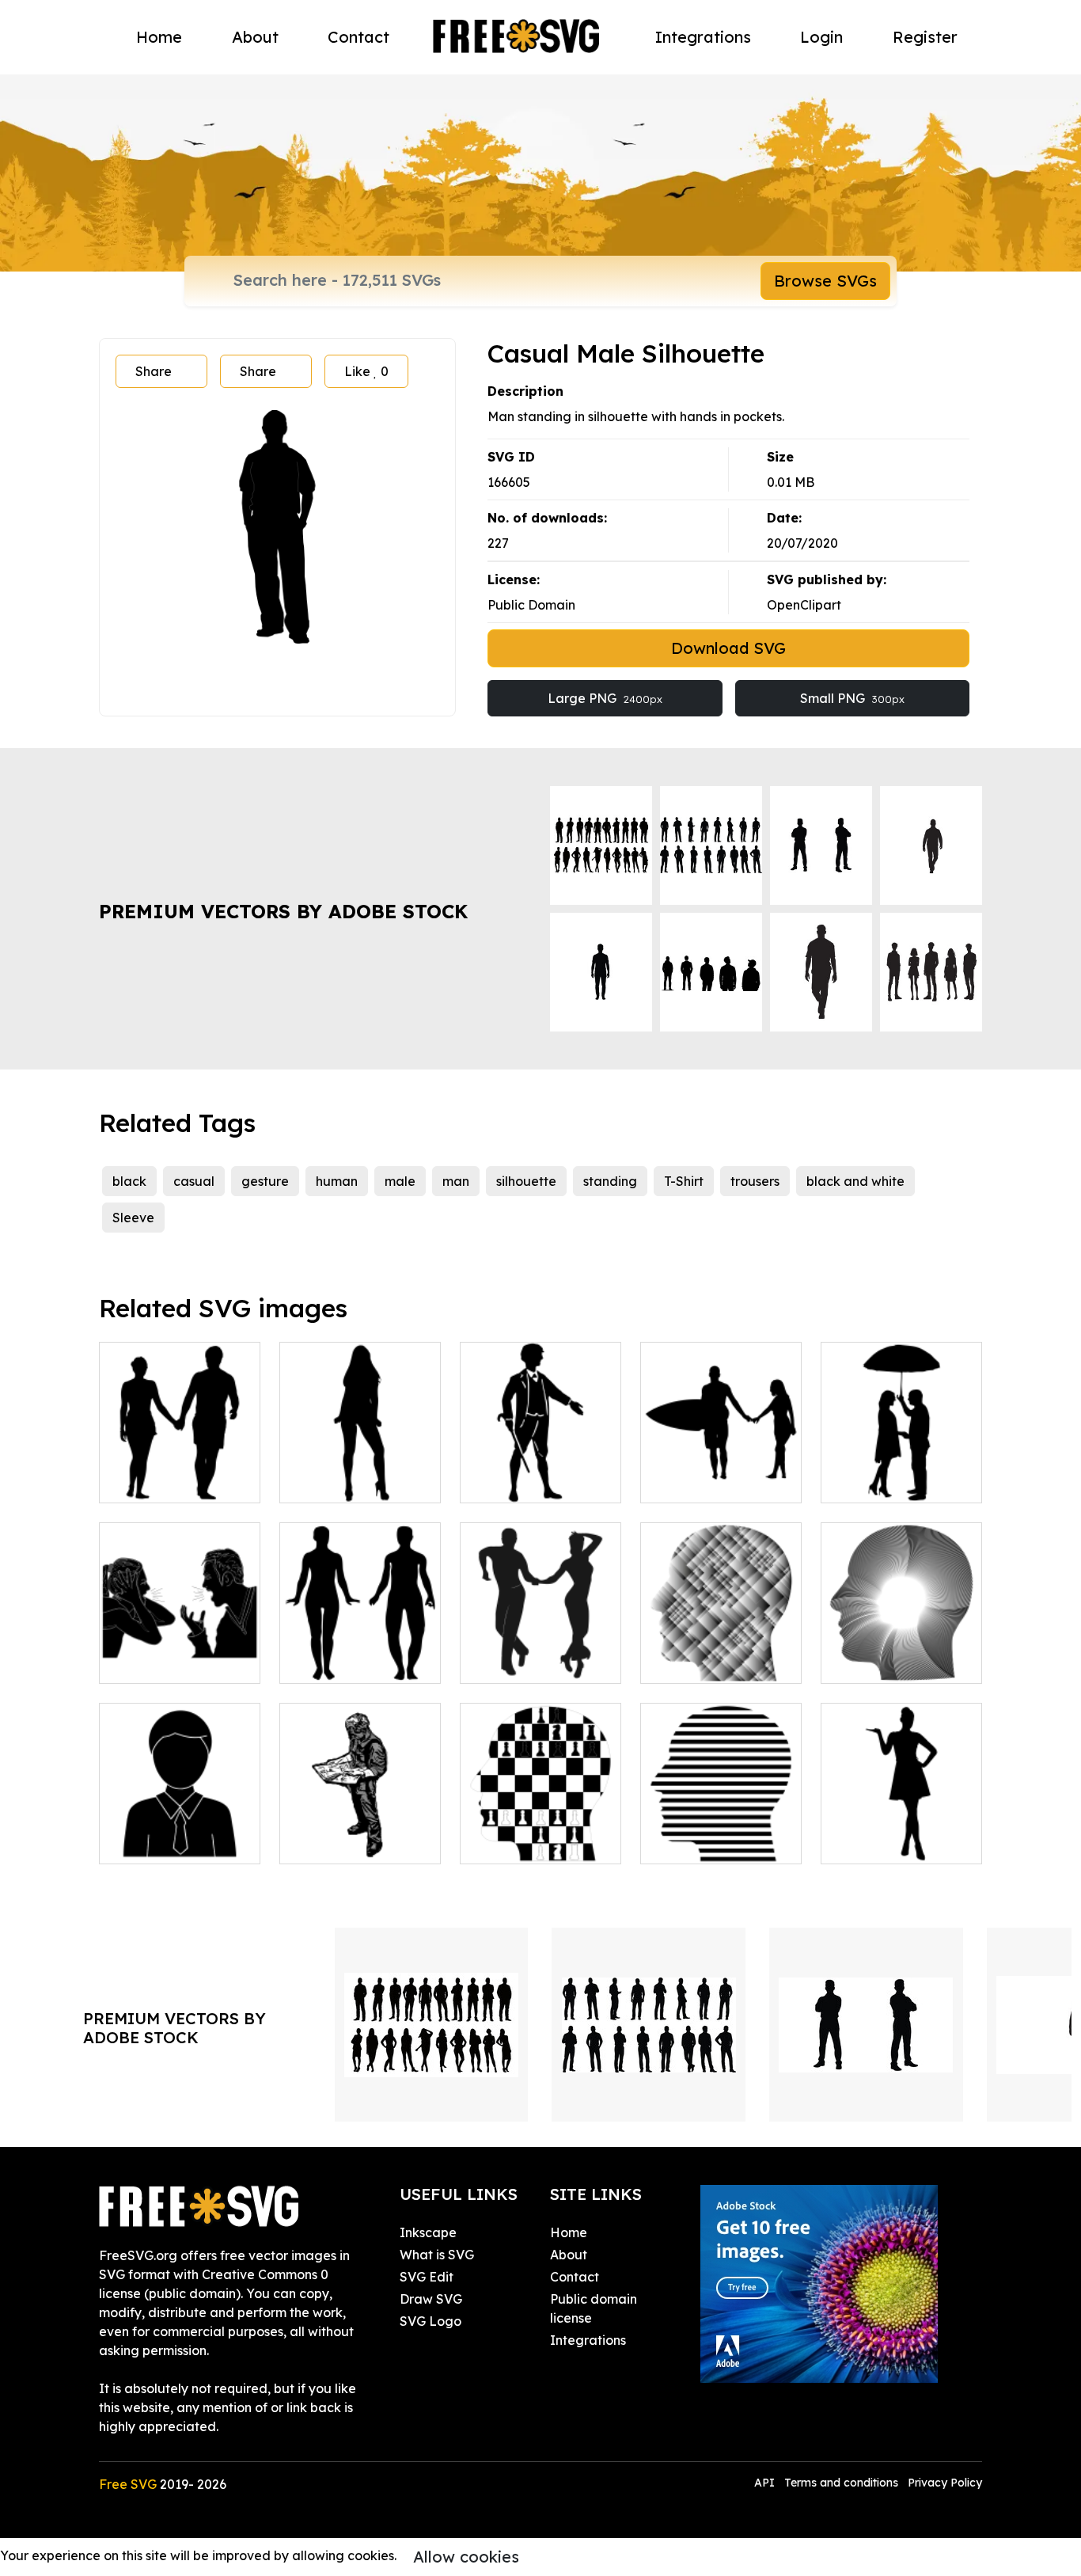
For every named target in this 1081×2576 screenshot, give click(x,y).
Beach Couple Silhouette (180, 1472)
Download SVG (728, 648)
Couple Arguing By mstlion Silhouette (180, 1652)
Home (159, 37)
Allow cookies (466, 2557)
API (766, 2483)
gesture (265, 1181)
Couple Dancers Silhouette (541, 1652)
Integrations (703, 37)
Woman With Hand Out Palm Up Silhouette (902, 1823)
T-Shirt (684, 1181)
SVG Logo (431, 2321)
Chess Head (514, 1842)
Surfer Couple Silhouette (721, 1472)
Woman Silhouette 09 (360, 1472)
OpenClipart (804, 605)
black (129, 1181)
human (337, 1181)
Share (154, 371)
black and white (855, 1181)
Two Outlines (336, 1662)
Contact (358, 37)
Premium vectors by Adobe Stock (283, 911)
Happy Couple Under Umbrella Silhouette (902, 1462)
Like (366, 371)
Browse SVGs (825, 281)
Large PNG (605, 698)
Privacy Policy (945, 2483)
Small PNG (852, 698)
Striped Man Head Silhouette (721, 1833)
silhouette (526, 1181)
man (456, 1181)
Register (925, 37)
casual (194, 1181)
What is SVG (437, 2255)
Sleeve (133, 1218)
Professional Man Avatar (180, 1833)
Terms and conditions (841, 2483)
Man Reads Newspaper (360, 1833)
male (400, 1181)
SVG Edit (427, 2277)
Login (821, 37)
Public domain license (594, 2308)
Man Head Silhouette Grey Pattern (721, 1643)
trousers (755, 1181)
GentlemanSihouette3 (544, 1481)
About (255, 37)
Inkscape (428, 2232)
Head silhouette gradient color (902, 1652)
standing (610, 1181)
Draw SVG (431, 2299)
